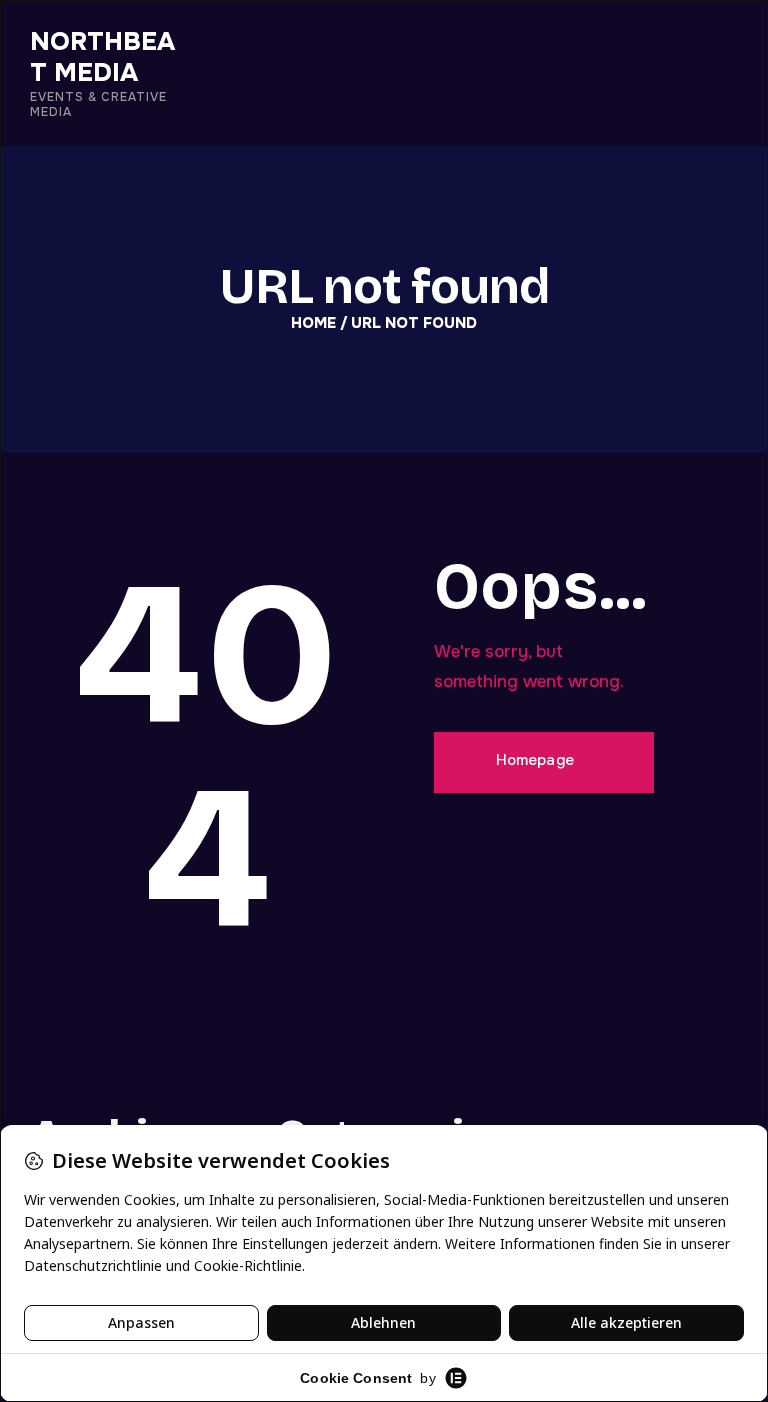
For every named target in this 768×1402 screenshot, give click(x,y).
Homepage (535, 760)
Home (313, 323)
